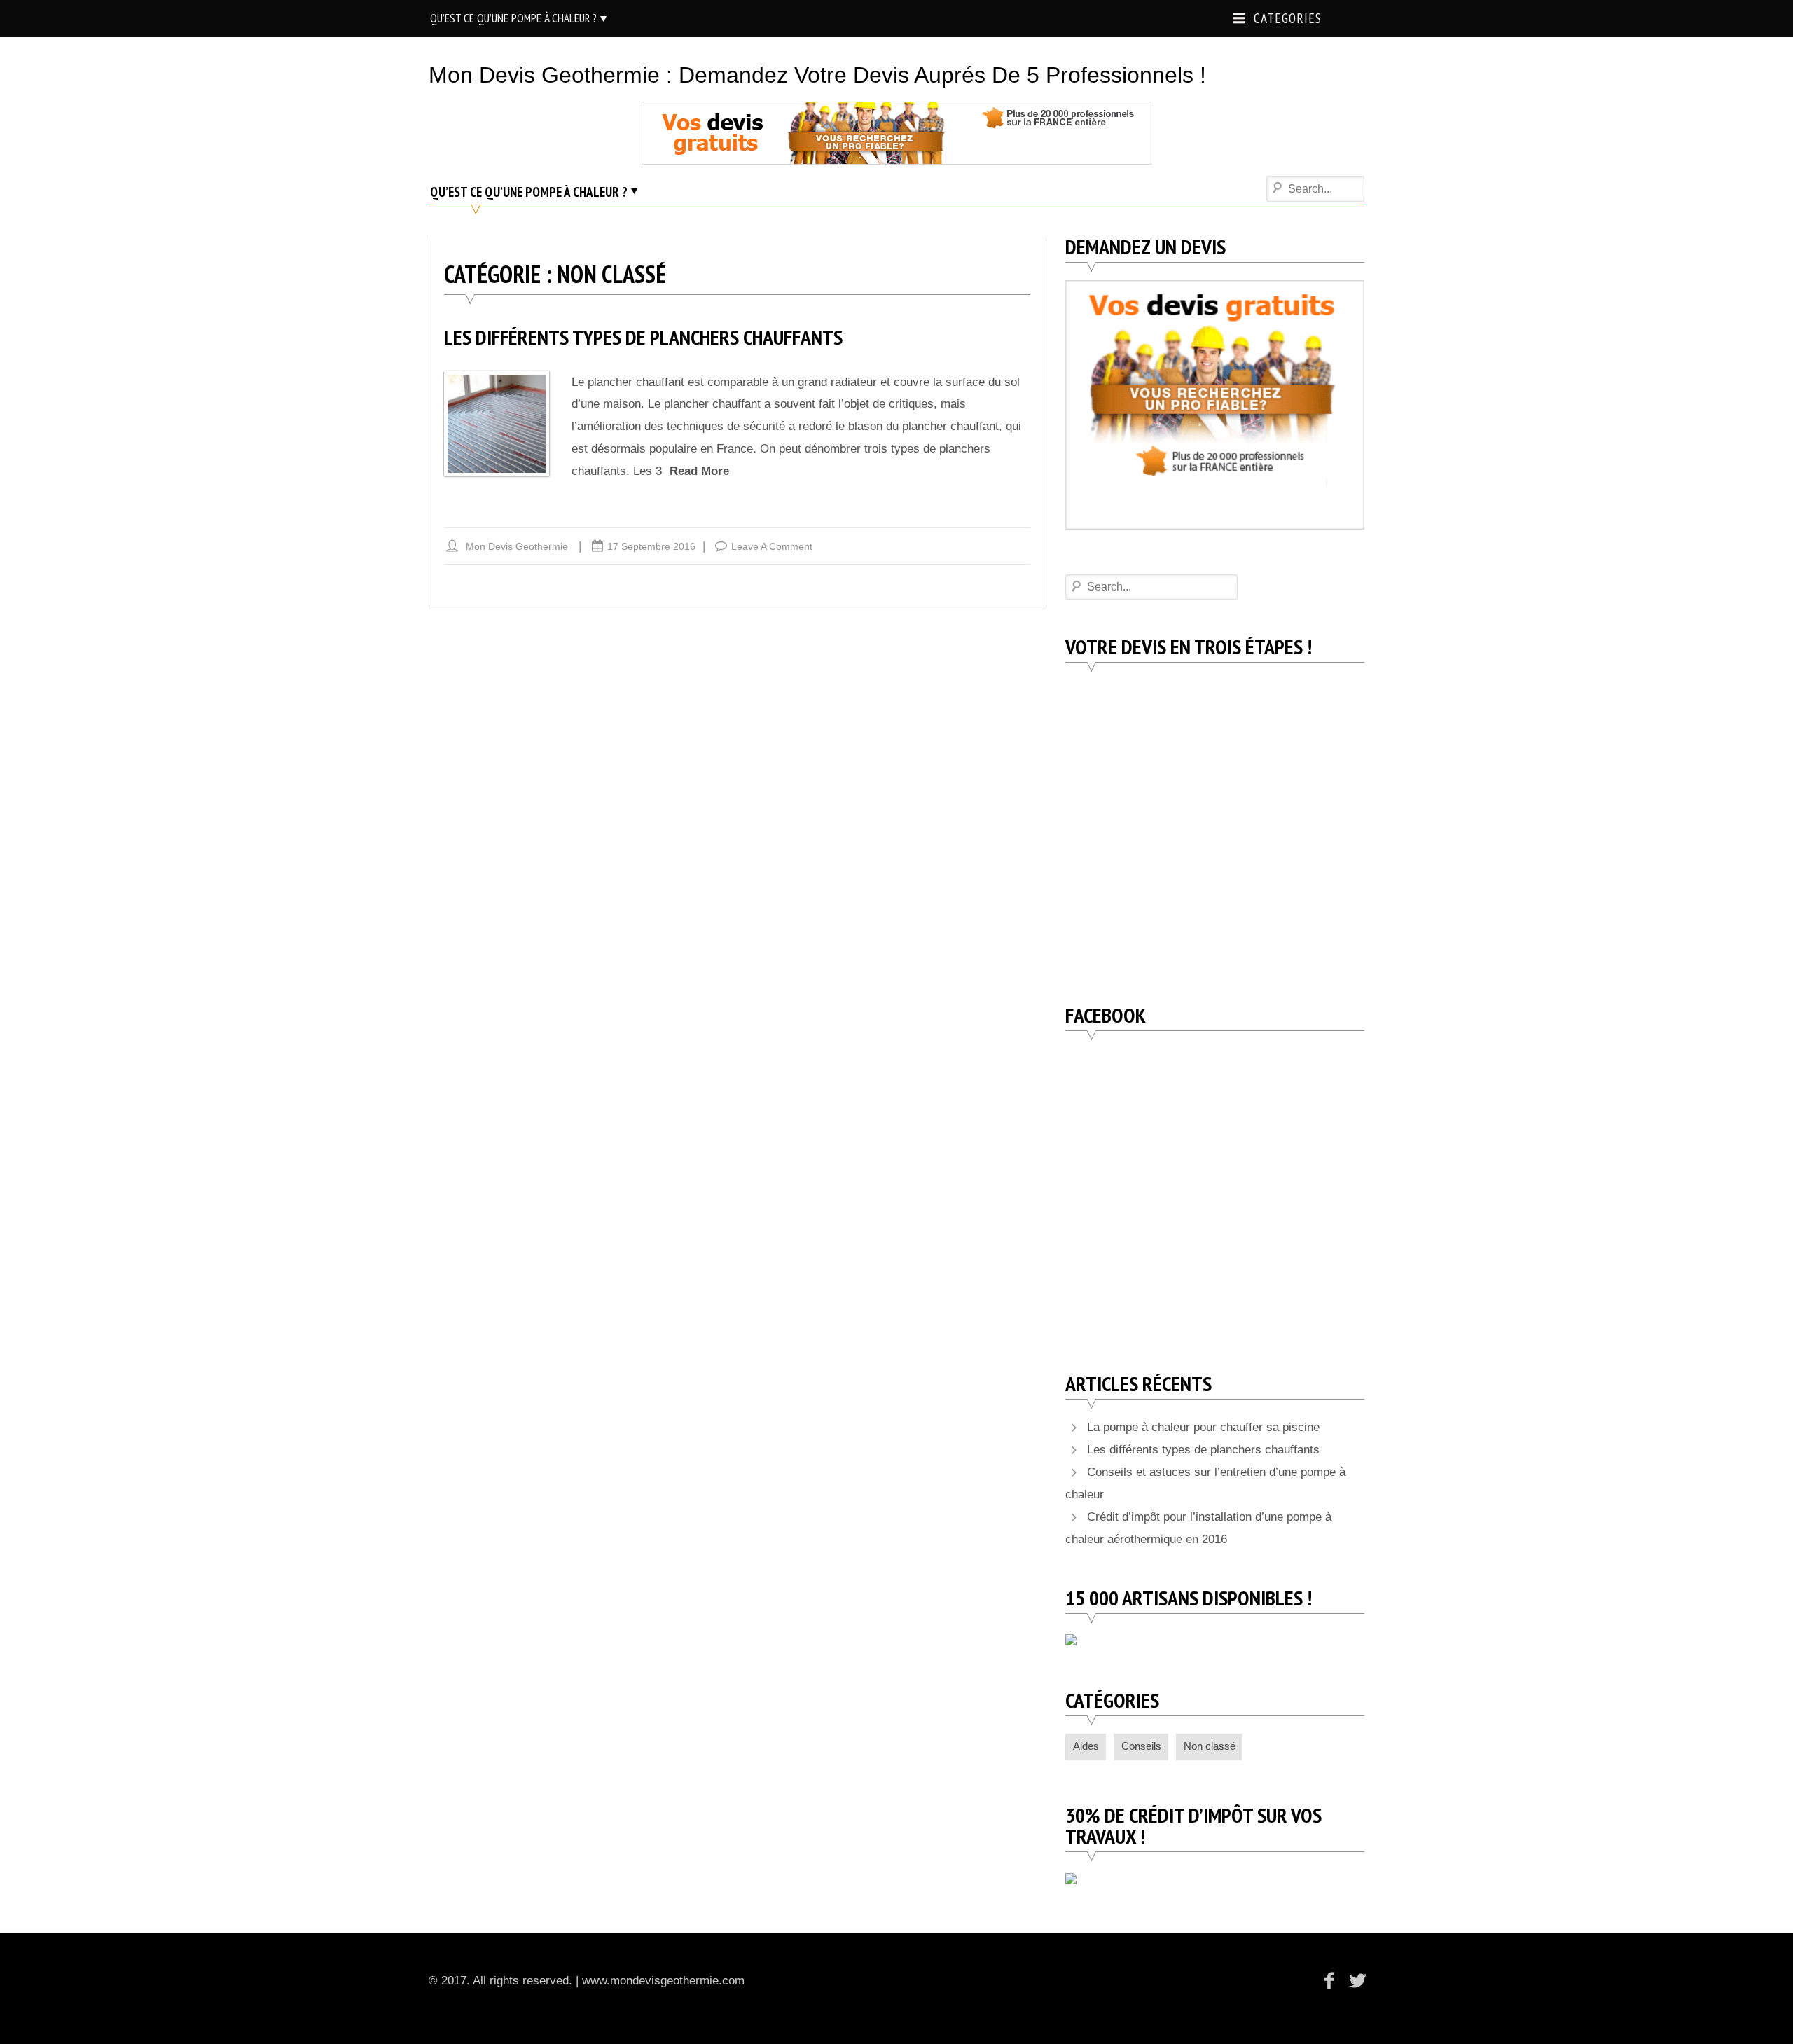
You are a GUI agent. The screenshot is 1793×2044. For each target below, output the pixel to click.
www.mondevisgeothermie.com (663, 1981)
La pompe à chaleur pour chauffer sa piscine (1203, 1427)
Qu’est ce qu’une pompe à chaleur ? (513, 18)
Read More (699, 471)
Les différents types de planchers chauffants (643, 337)
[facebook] (1330, 1981)
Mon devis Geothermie (517, 546)
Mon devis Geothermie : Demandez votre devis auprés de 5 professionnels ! (817, 75)
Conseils (1141, 1746)
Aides (1086, 1746)
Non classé (1210, 1746)
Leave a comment (772, 546)
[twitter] (1355, 1981)
